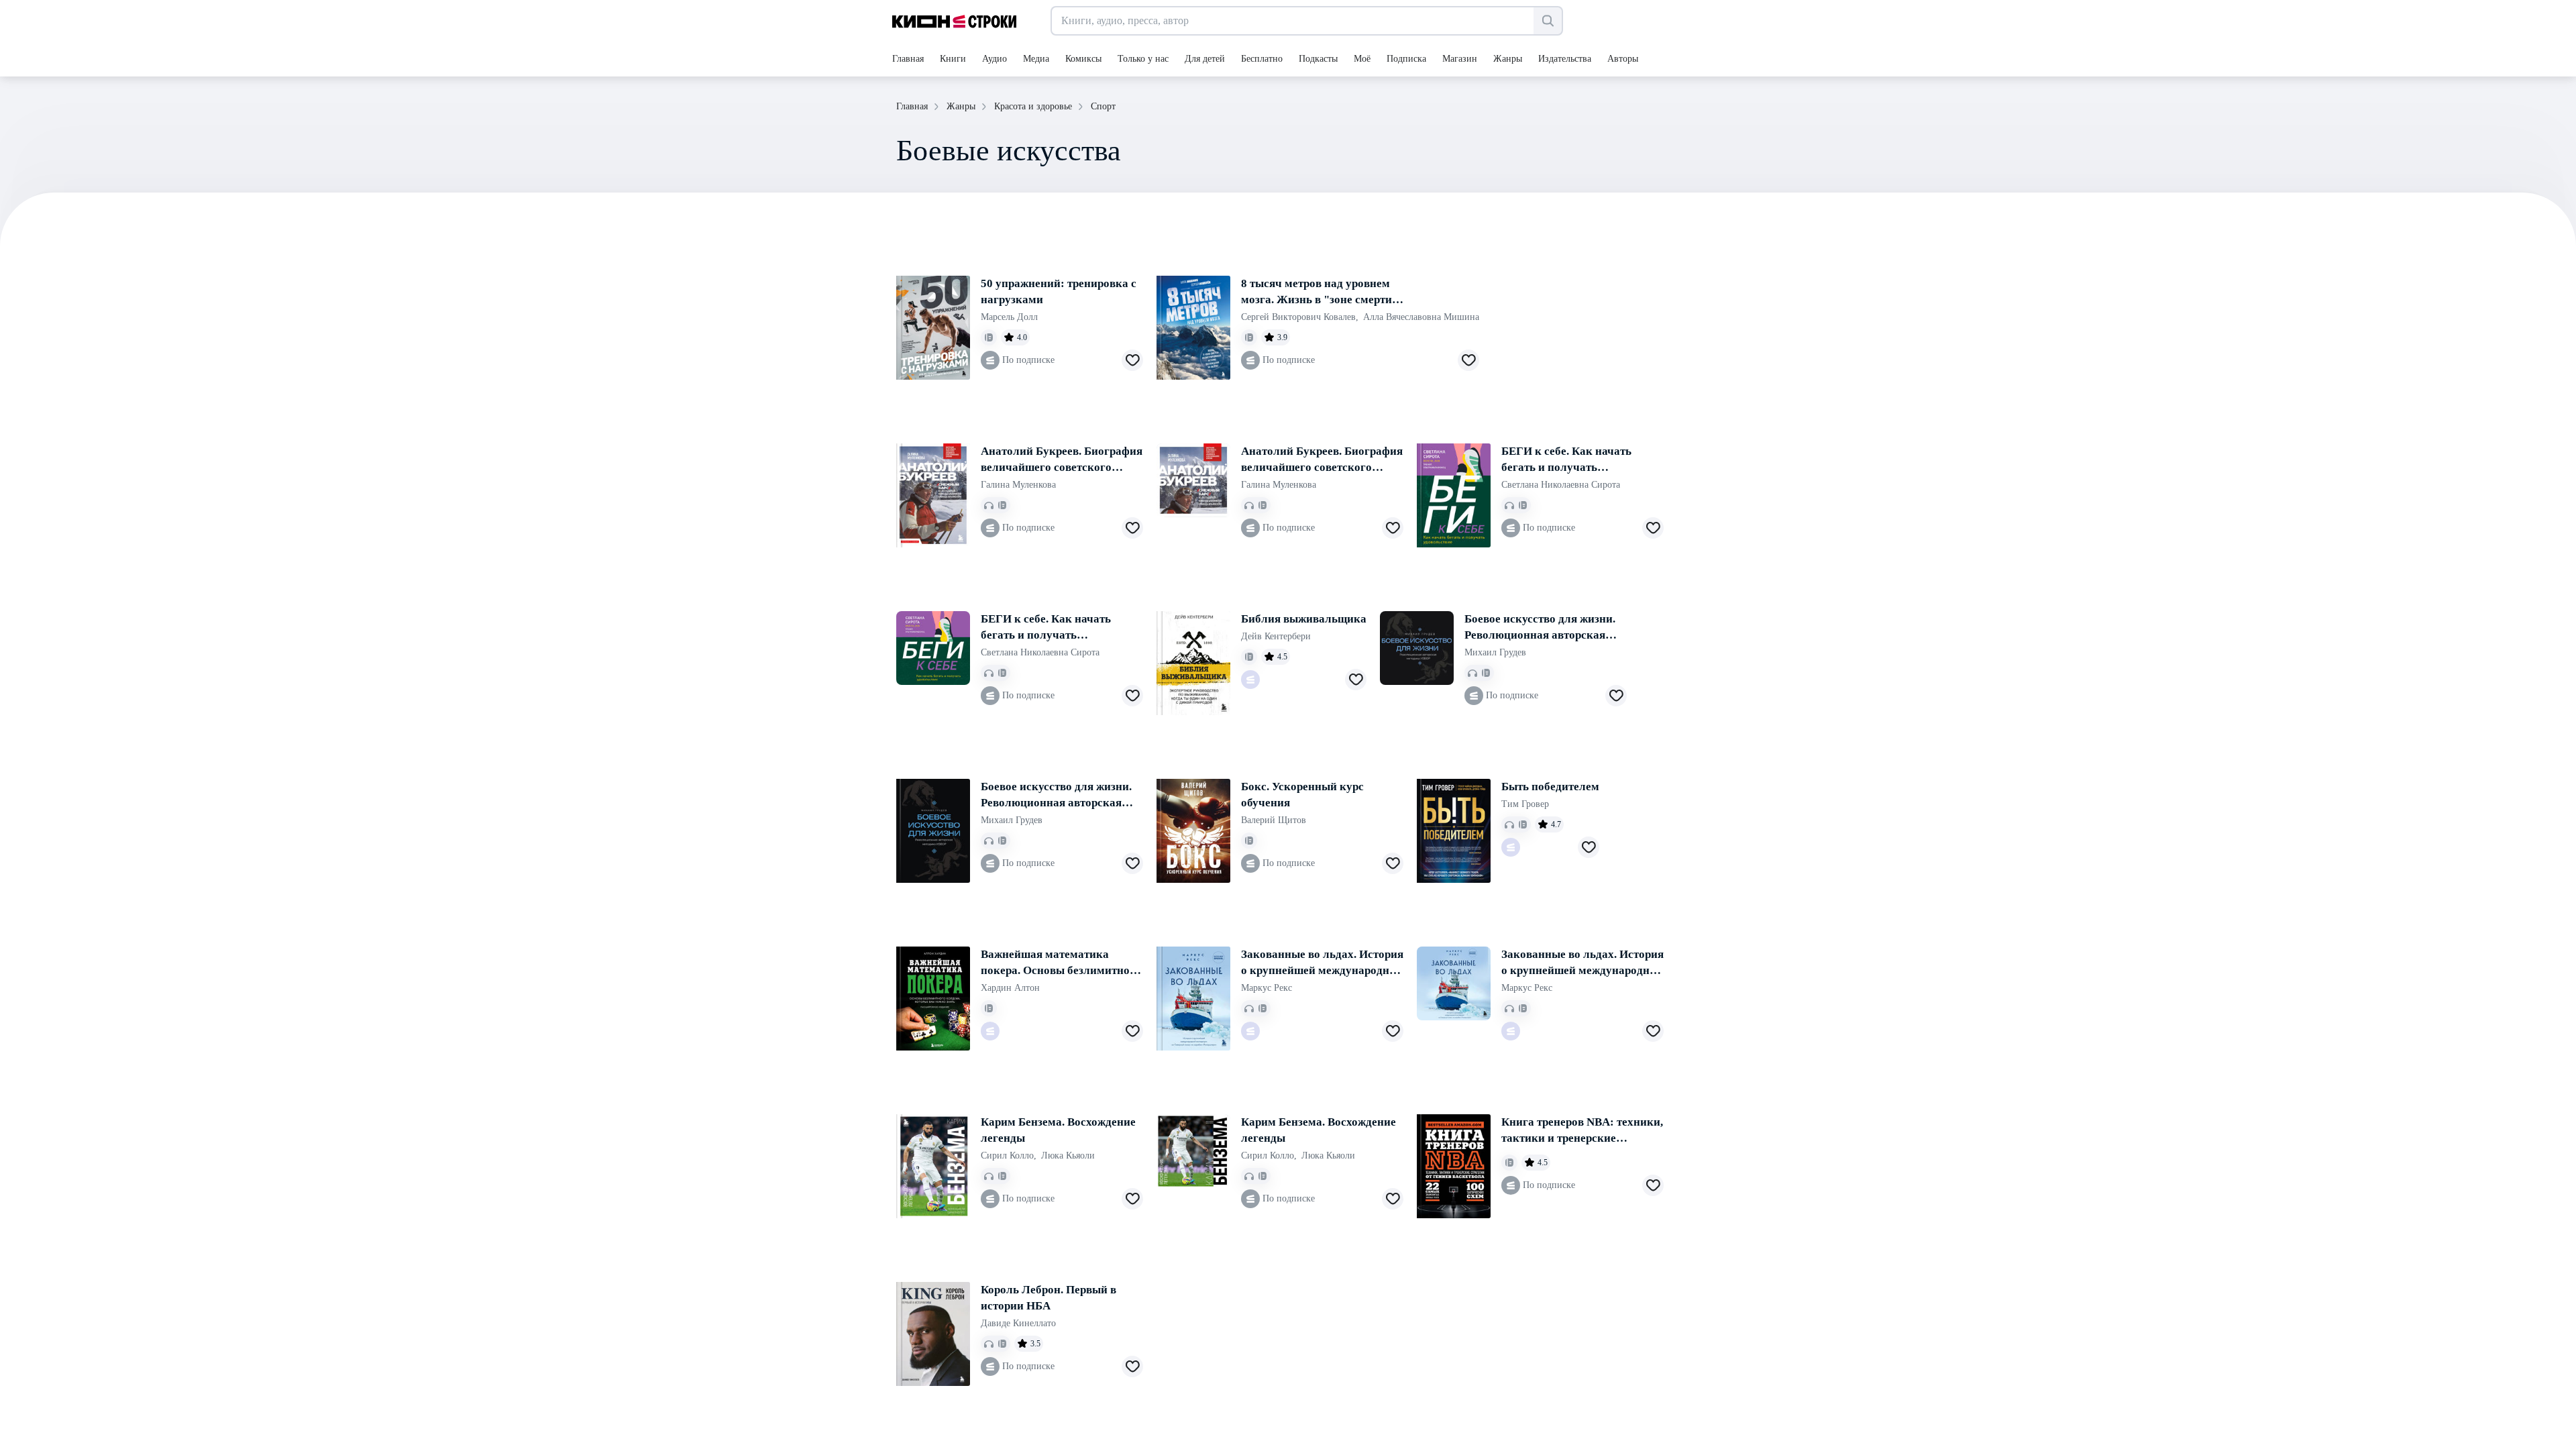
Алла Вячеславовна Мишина (1421, 317)
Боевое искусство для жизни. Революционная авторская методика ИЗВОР (1540, 628)
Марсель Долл (1009, 317)
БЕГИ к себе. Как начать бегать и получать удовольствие (1566, 460)
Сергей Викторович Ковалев (1300, 317)
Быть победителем (1550, 787)
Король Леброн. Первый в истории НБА (1049, 1298)
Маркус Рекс (1267, 988)
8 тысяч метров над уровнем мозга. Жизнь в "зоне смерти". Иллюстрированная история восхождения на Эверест (1321, 292)
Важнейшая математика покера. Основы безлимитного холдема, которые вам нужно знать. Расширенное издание (1061, 963)
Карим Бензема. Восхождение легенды (1058, 1130)
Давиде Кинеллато (1018, 1323)
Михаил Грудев (1495, 652)
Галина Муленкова (1018, 485)
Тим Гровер (1525, 804)
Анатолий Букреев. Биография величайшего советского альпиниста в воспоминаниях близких (1062, 460)
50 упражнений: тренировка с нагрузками (1059, 291)
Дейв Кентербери (1276, 636)
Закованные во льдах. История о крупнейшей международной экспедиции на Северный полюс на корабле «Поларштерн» (1322, 963)
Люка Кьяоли (1068, 1156)
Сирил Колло (1009, 1156)
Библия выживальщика (1304, 619)
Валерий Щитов (1274, 820)
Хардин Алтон (1010, 988)
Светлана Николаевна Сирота (1561, 485)
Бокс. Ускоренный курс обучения (1302, 795)
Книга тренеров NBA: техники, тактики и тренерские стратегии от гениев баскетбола (1582, 1131)
